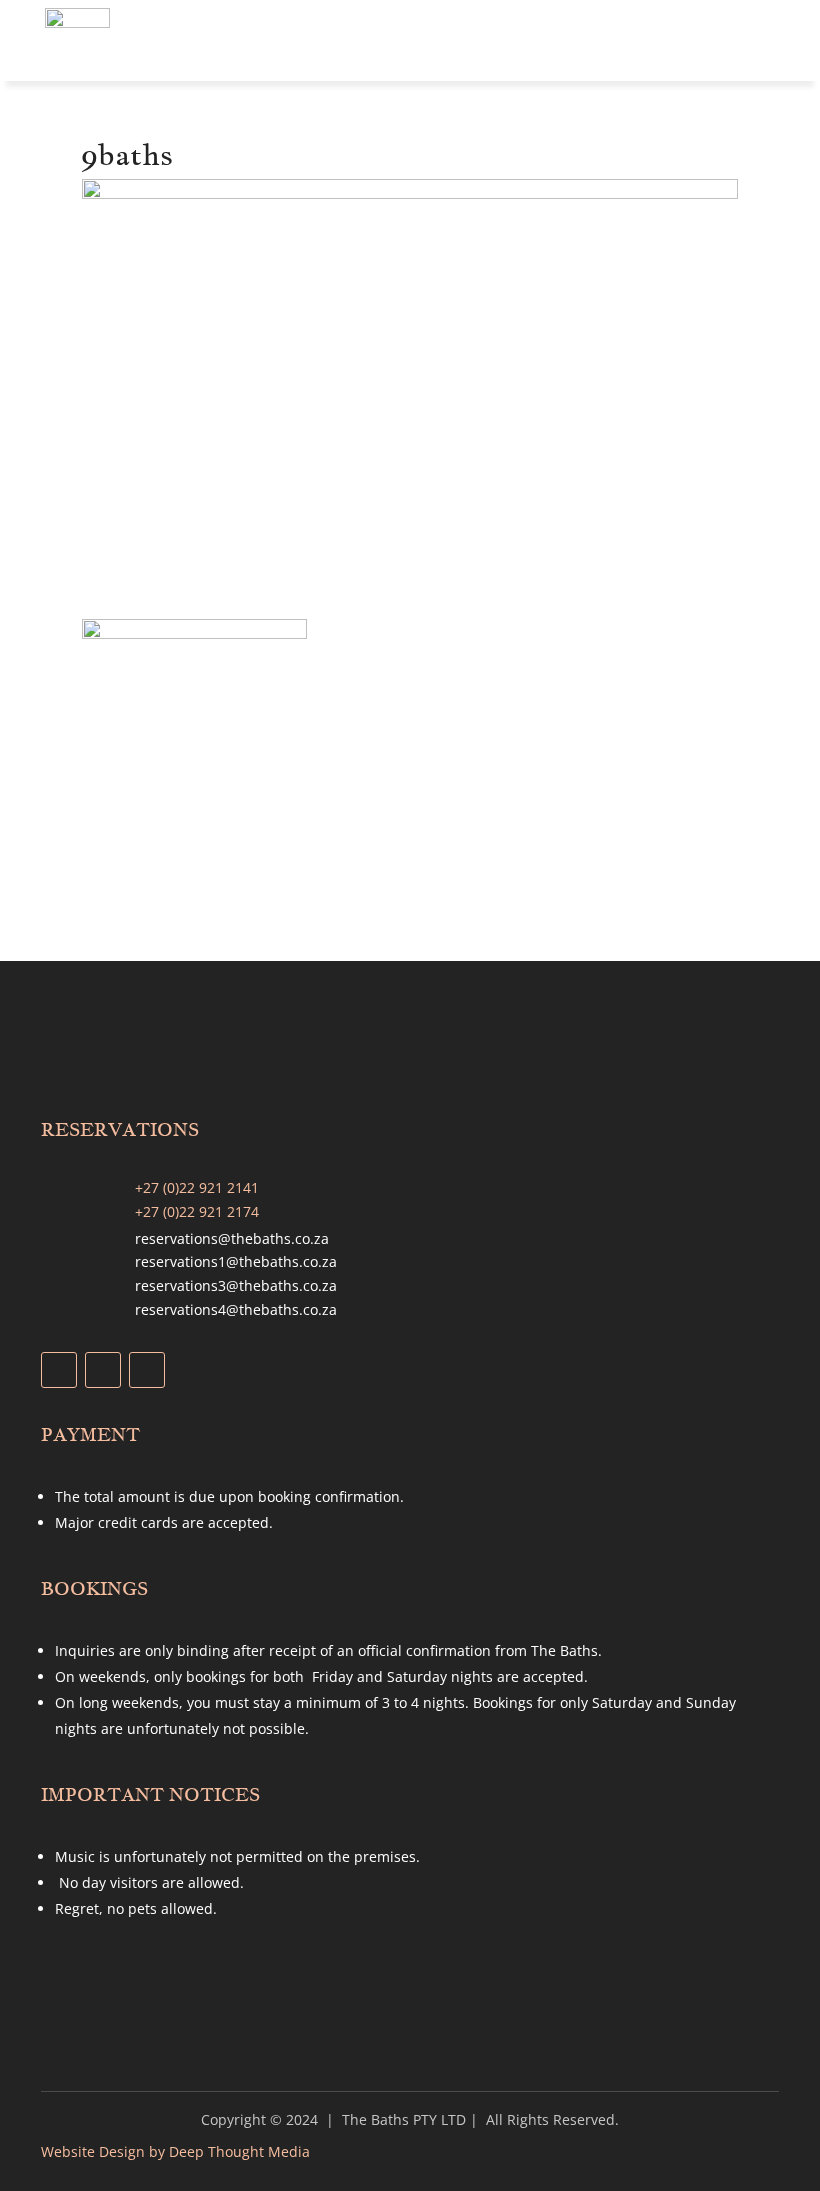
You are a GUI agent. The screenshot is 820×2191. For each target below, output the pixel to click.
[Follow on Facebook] (59, 1370)
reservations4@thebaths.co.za (236, 1309)
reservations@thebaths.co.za (232, 1238)
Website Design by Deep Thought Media (175, 2151)
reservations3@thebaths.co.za (236, 1285)
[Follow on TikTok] (147, 1370)
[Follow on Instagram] (103, 1370)
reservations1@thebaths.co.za (236, 1261)
